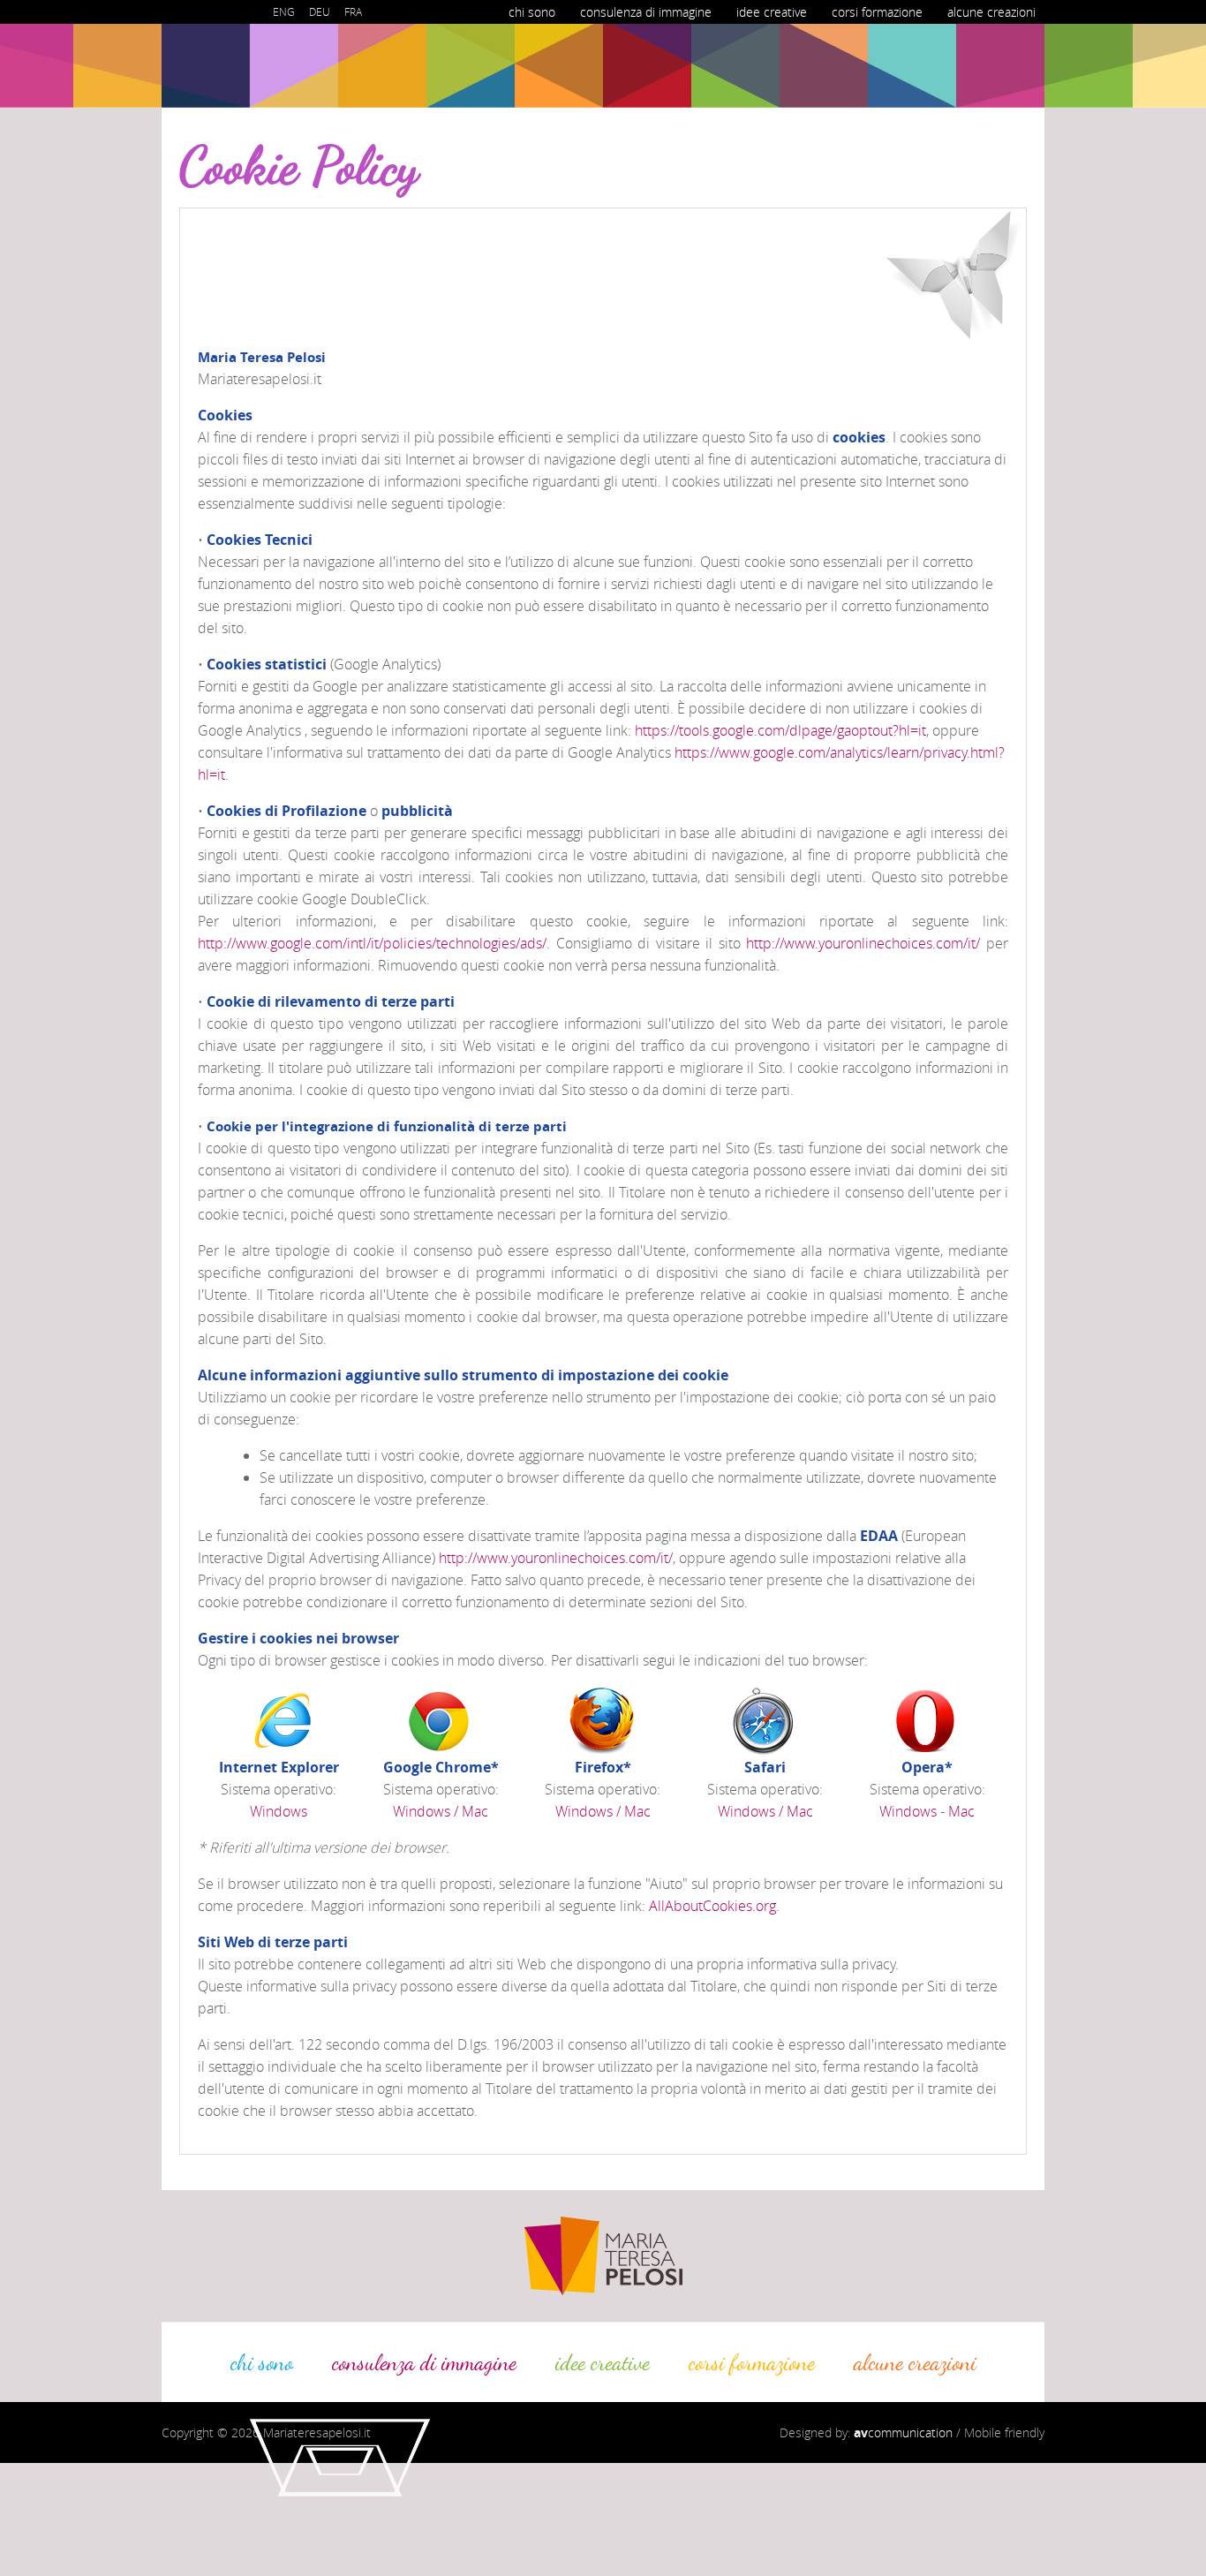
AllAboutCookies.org (712, 1906)
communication (903, 2432)
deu (320, 11)
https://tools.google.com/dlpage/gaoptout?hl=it (780, 730)
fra (353, 11)
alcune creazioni (991, 12)
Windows (279, 1811)
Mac (961, 1811)
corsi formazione (877, 12)
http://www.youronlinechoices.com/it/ (863, 943)
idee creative (772, 12)
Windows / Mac (441, 1811)
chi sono (532, 12)
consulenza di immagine (646, 12)
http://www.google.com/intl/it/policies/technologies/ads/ (372, 943)
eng (284, 11)
